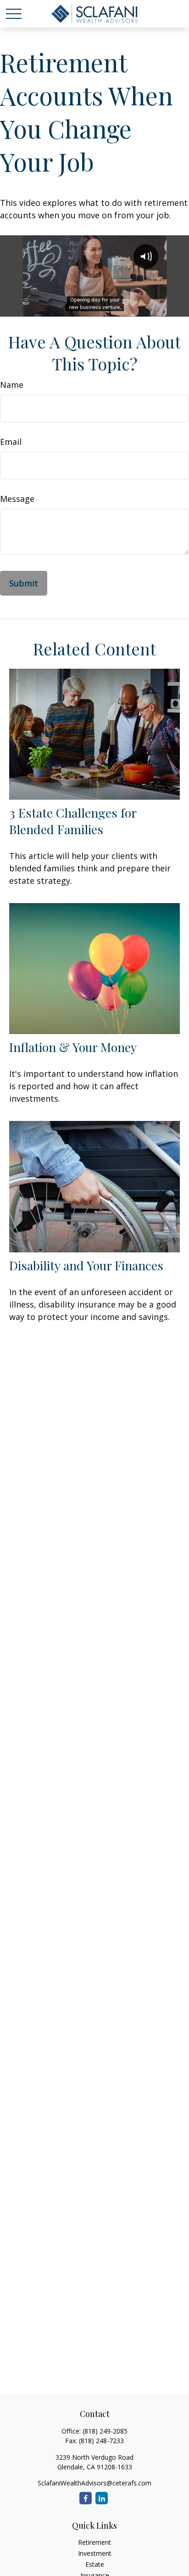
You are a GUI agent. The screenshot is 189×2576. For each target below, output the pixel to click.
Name (12, 385)
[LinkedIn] (102, 2498)
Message (17, 499)
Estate (95, 2564)
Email (11, 442)
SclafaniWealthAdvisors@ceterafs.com (94, 2483)
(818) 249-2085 (105, 2431)
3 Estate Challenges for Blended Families (73, 821)
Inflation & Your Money (73, 1047)
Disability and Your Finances (86, 1265)
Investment (95, 2553)
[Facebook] (86, 2498)
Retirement (94, 2542)
